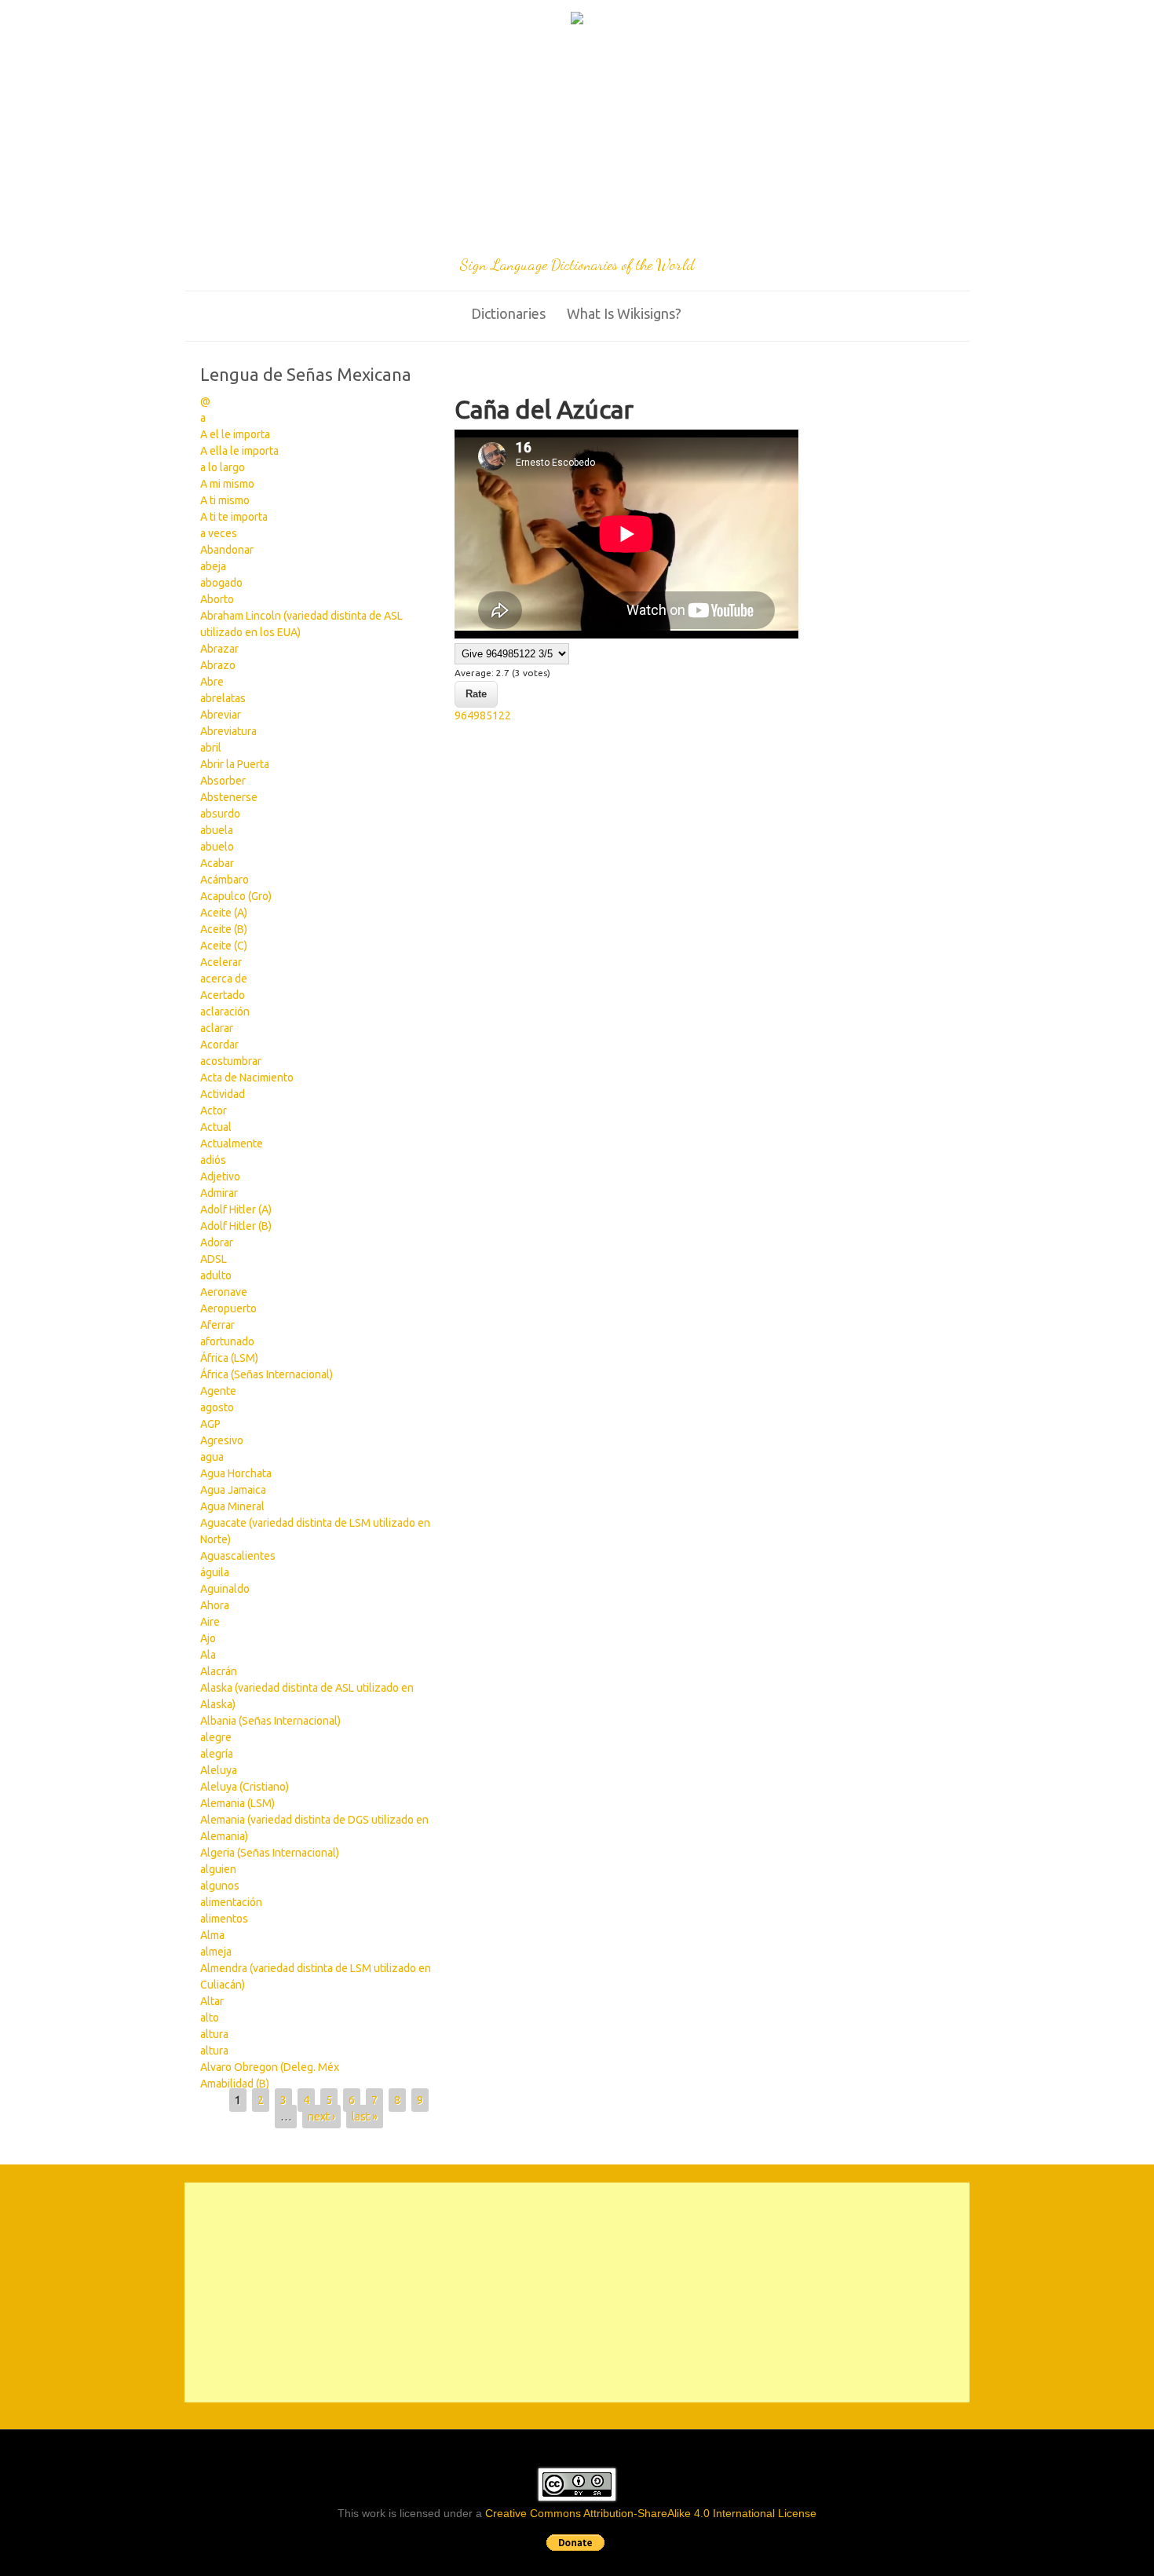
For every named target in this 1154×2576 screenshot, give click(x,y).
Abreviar (221, 715)
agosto (217, 1407)
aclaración (225, 1012)
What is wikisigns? (624, 313)
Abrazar (219, 649)
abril (211, 748)
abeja (213, 566)
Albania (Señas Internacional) (270, 1721)
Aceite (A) (224, 913)
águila (215, 1572)
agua (212, 1457)
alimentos (224, 1919)
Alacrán (219, 1671)
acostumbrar (231, 1061)
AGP (210, 1424)
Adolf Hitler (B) (236, 1226)
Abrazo (218, 665)
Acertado (223, 995)
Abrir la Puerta (235, 764)
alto (210, 2018)
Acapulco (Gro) (236, 896)
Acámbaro (225, 880)
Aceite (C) (224, 946)
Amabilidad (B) (235, 2084)
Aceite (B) (224, 929)
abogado (221, 583)
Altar (212, 2001)
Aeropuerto (228, 1308)
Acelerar (221, 962)
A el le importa (235, 434)
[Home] (577, 20)
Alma (212, 1935)
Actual (216, 1127)
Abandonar (227, 550)
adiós (213, 1160)
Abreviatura (228, 731)
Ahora (215, 1605)
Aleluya (219, 1770)
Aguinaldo (225, 1589)
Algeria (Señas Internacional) (270, 1853)
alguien (218, 1869)
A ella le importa (239, 451)
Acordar (219, 1045)
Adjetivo (220, 1176)
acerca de (224, 979)
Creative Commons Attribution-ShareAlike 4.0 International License (651, 2513)
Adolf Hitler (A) (236, 1209)
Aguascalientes (238, 1556)
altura (214, 2034)
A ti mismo (225, 500)
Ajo (208, 1638)
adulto (216, 1275)
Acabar (217, 863)
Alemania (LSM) (237, 1803)
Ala (208, 1655)
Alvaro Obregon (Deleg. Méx (270, 2067)
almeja (216, 1952)
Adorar (217, 1242)
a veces (219, 533)
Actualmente (232, 1143)
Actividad (223, 1094)
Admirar (219, 1193)
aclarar (217, 1028)
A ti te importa (234, 517)
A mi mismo (227, 484)
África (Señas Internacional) (267, 1374)
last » (365, 2117)
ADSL (214, 1259)
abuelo (217, 847)
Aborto (217, 599)
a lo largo (223, 467)
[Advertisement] (577, 143)
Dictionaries (508, 313)
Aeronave (224, 1292)
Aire (210, 1622)
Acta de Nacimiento (247, 1078)
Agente (218, 1391)
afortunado (227, 1341)
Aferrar (217, 1325)
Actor (214, 1111)
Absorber (223, 781)
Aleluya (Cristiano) (245, 1787)
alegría (217, 1754)
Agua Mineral (232, 1506)
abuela (217, 830)
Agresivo (222, 1440)
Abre (212, 682)
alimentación (231, 1902)
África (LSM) (229, 1358)
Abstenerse (229, 797)
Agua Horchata (236, 1473)
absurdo (220, 814)
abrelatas (223, 698)
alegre (216, 1737)
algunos (220, 1886)
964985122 (483, 715)
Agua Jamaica (233, 1490)
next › (321, 2117)
